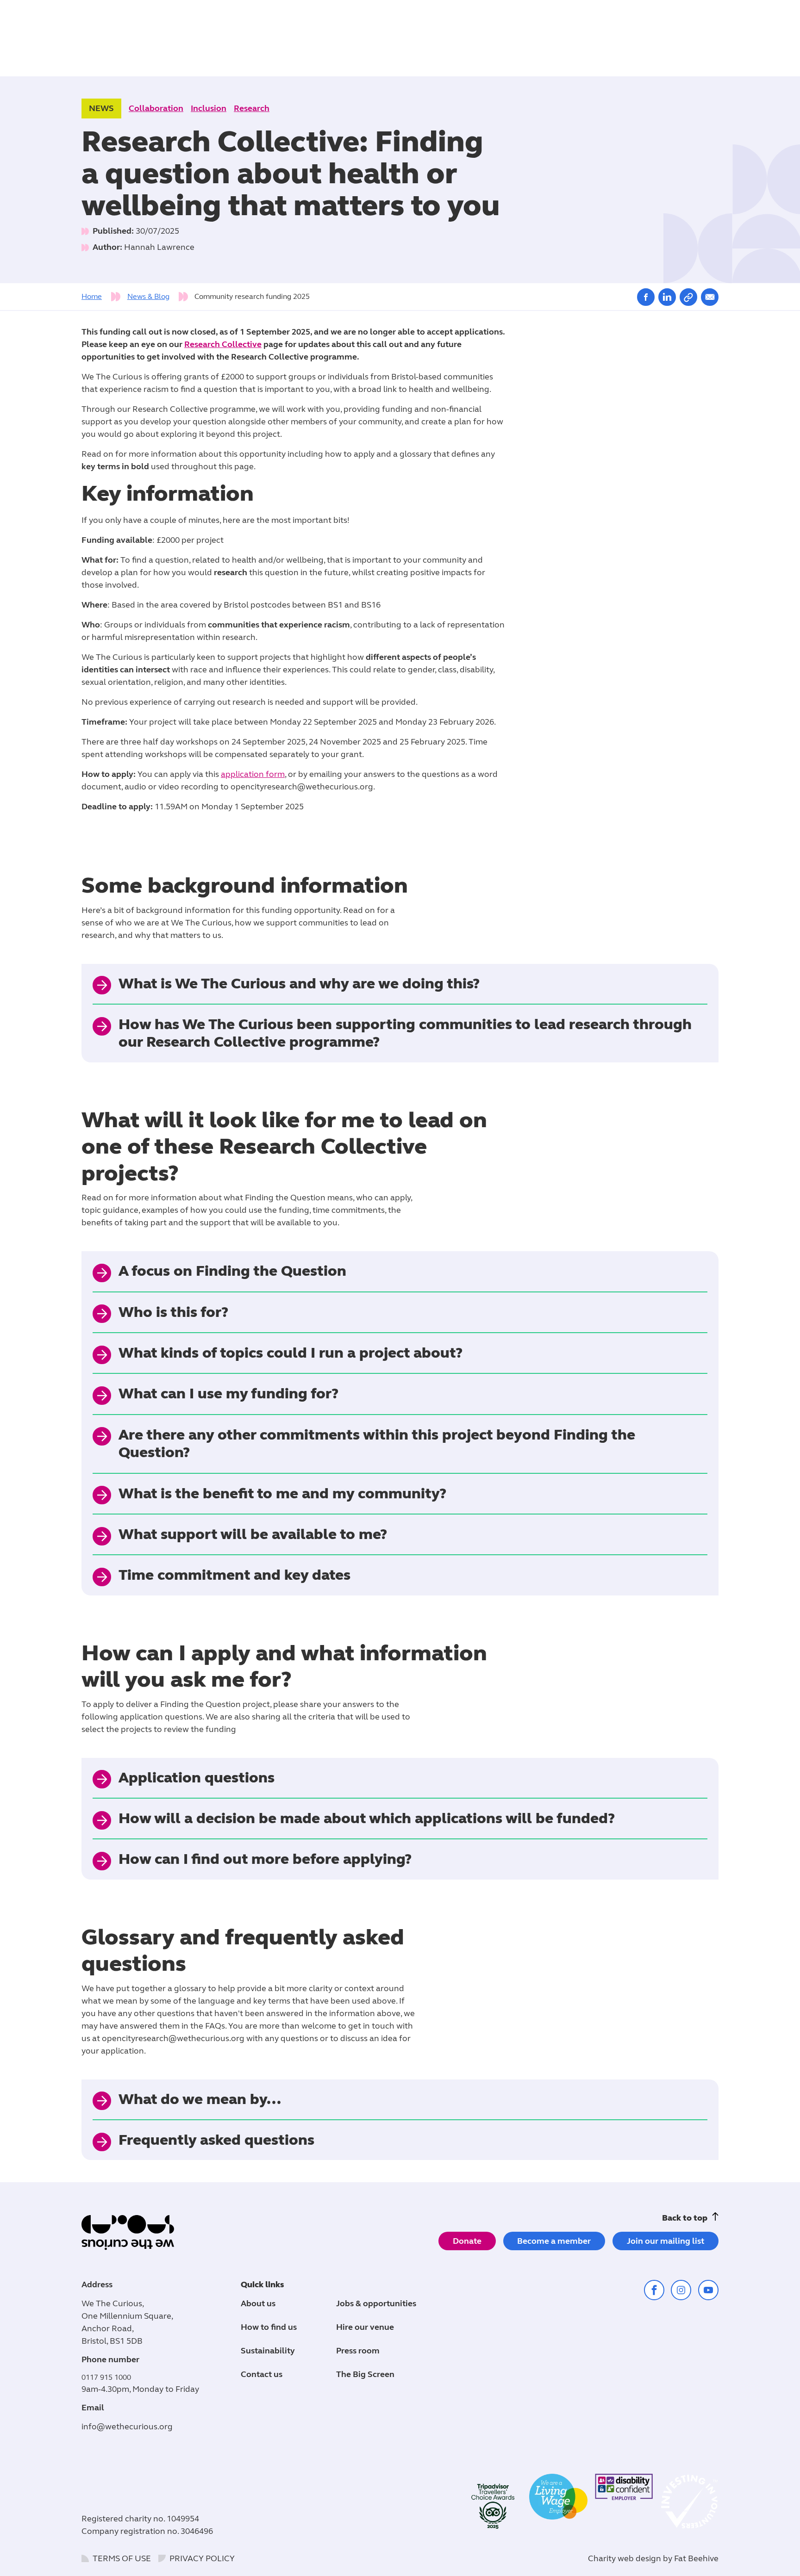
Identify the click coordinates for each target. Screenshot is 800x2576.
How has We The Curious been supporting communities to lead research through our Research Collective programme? (405, 1033)
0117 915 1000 (106, 2377)
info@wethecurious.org (127, 2427)
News (101, 108)
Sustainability (268, 2351)
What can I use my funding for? (228, 1394)
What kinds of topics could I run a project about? (291, 1353)
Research (252, 108)
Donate (467, 2241)
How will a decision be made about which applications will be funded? (367, 1818)
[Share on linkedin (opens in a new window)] (667, 297)
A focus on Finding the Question (232, 1271)
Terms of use (122, 2558)
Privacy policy (202, 2558)
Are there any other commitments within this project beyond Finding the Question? (377, 1443)
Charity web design (625, 2558)
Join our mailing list (666, 2241)
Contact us (262, 2374)
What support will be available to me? (253, 1534)
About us (258, 2303)
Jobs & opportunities (376, 2303)
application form (253, 774)
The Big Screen (365, 2374)
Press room (358, 2351)
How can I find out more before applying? (265, 1859)
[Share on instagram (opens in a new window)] (681, 2290)
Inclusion (209, 108)
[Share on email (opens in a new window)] (710, 297)
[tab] (103, 297)
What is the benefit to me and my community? (282, 1493)
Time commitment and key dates (234, 1575)
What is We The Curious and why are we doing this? (299, 984)
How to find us (269, 2327)
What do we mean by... (200, 2099)
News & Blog (148, 296)
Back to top (685, 2218)
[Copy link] (688, 297)
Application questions (197, 1778)
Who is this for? (173, 1312)
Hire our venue (365, 2327)
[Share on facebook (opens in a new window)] (646, 297)
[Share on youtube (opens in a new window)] (708, 2290)
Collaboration (156, 108)
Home (92, 296)
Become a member (554, 2241)
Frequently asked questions (216, 2140)
